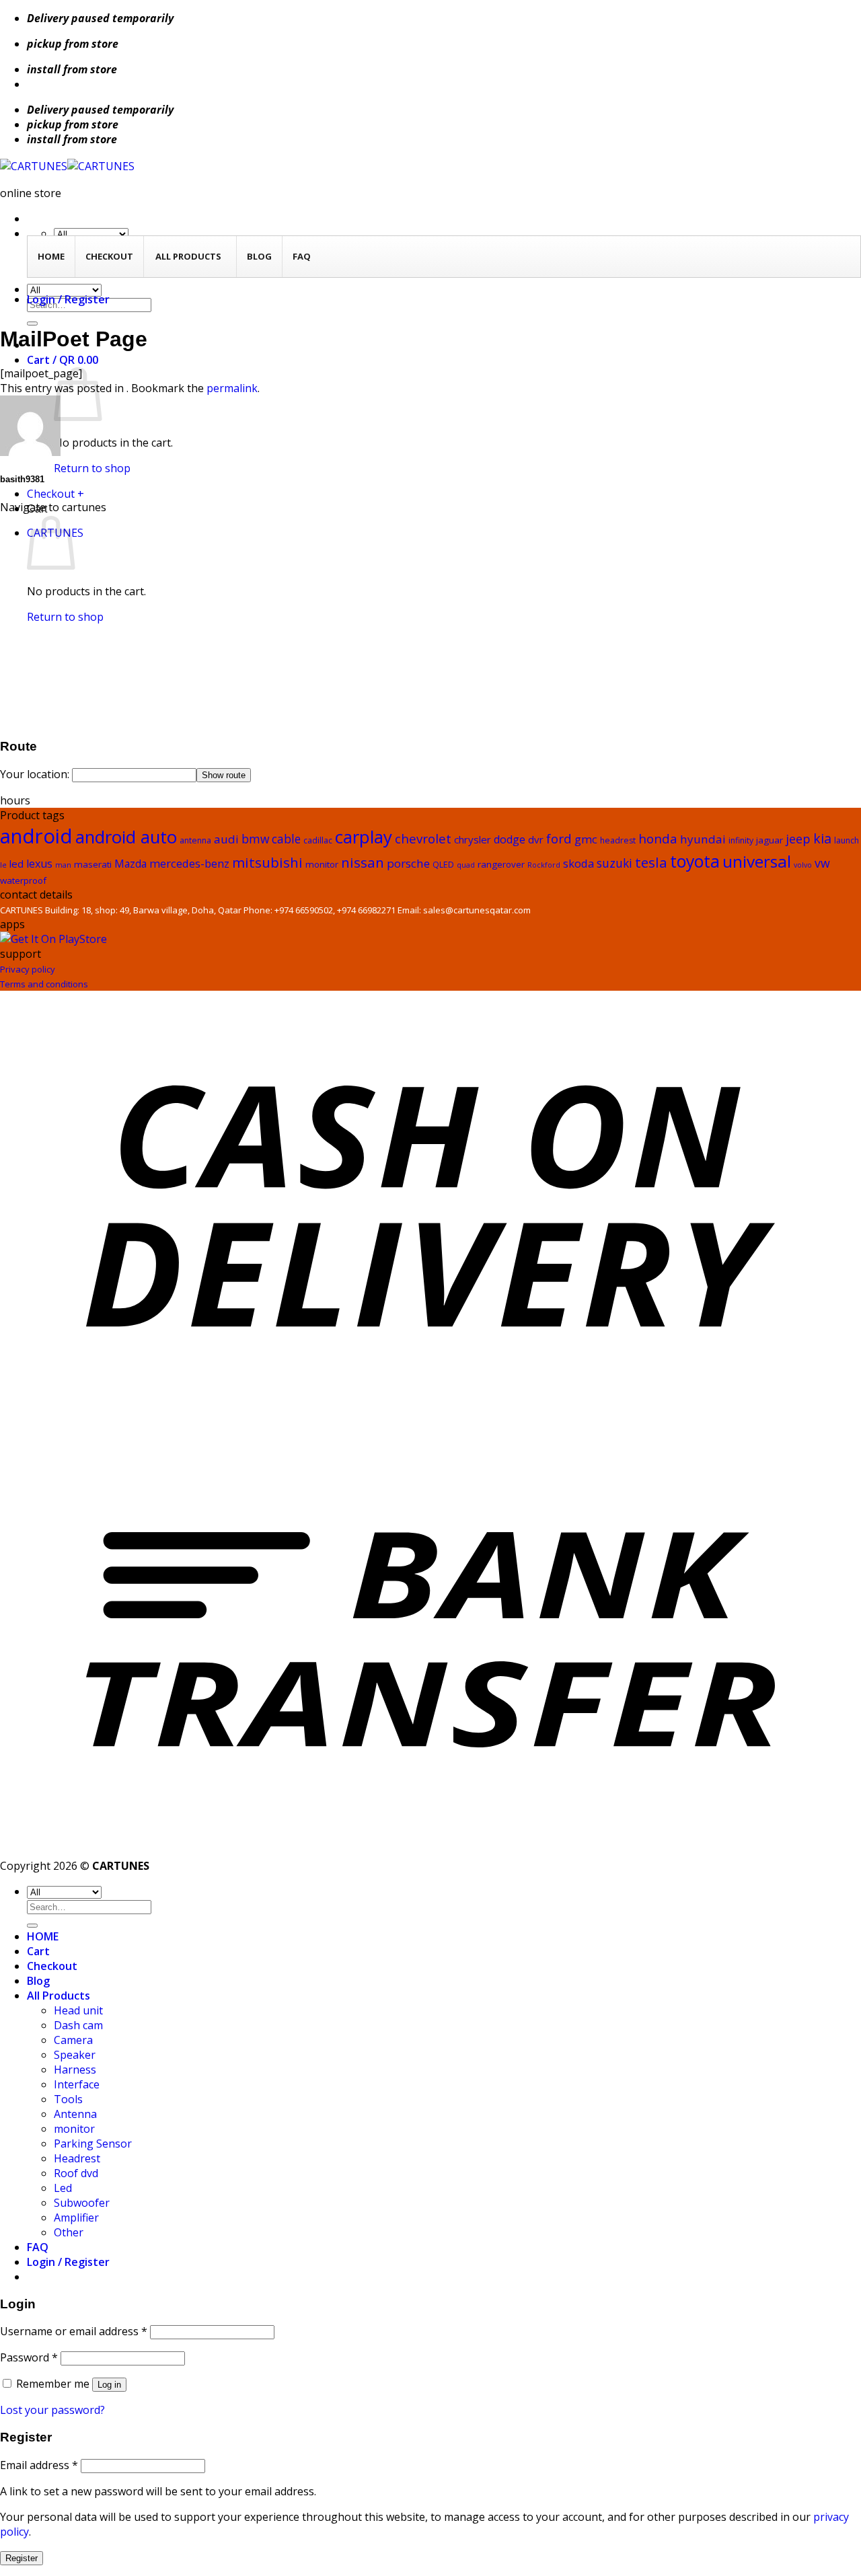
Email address (39, 2465)
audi (226, 839)
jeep (798, 839)
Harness (75, 2070)
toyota (695, 861)
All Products (59, 1996)
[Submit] (32, 324)
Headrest (77, 2158)
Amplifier (76, 2218)
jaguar (770, 840)
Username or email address (74, 2331)
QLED (443, 865)
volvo (803, 865)
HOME (43, 1936)
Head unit (78, 2010)
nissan (363, 862)
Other (69, 2232)
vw (822, 863)
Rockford (544, 865)
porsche (408, 863)
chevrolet (423, 838)
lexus (39, 864)
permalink (232, 388)
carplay (364, 837)
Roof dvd (76, 2173)
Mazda (130, 864)
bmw (255, 839)
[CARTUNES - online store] (67, 166)
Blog (38, 1981)
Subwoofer (82, 2203)
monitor (322, 864)
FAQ (38, 2247)
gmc (586, 839)
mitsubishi (267, 862)
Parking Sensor (93, 2144)
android (36, 836)
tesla (651, 862)
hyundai (703, 839)
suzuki (614, 863)
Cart (38, 1951)
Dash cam (78, 2025)
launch (847, 840)
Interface (77, 2084)
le (3, 865)
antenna (195, 840)
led (16, 864)
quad (466, 865)
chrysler (473, 839)
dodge (510, 839)
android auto (126, 837)
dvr (536, 839)
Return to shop (92, 468)
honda (658, 838)
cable (286, 839)
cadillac (318, 840)
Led (63, 2188)
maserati (93, 864)
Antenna (75, 2114)
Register (22, 2558)
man (63, 865)
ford (559, 839)
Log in (109, 2385)
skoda (578, 863)
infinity (741, 840)
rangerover (501, 864)
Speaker (75, 2055)
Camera (73, 2040)
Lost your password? (52, 2410)
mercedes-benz (189, 863)
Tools (68, 2099)
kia (822, 838)
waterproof (23, 880)
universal (757, 861)
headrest (618, 840)
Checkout (52, 1966)
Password (29, 2357)
